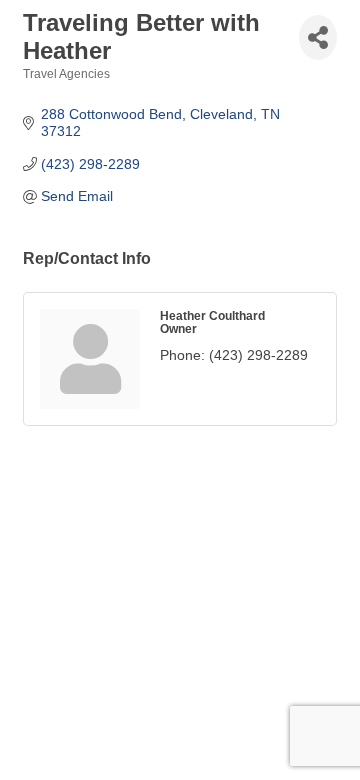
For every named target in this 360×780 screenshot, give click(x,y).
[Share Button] (318, 37)
